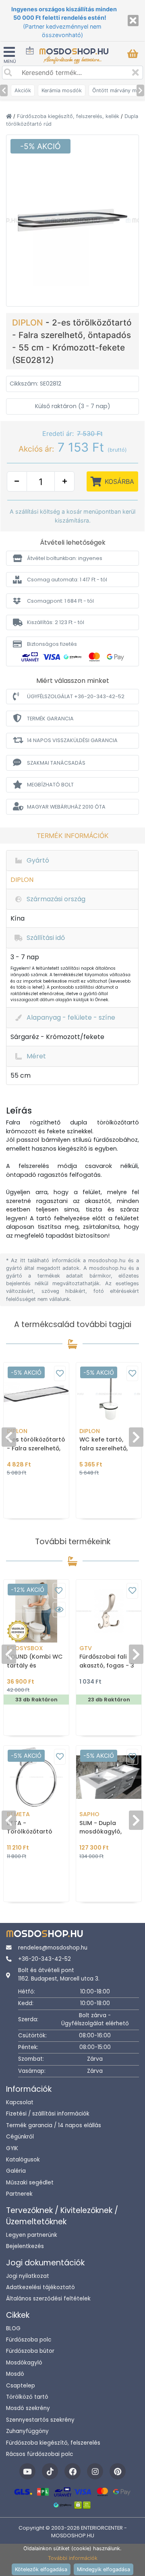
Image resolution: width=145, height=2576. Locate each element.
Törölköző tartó (27, 2397)
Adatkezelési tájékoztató (40, 2287)
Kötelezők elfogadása (41, 2569)
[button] (72, 558)
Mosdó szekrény (28, 2408)
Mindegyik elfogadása (104, 2569)
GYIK (12, 2148)
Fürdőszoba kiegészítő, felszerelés (53, 2443)
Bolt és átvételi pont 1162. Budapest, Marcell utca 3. (59, 1974)
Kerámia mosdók (62, 90)
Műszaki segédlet (30, 2183)
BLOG (13, 2328)
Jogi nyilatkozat (28, 2276)
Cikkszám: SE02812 (35, 384)
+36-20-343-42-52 (45, 1959)
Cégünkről (20, 2137)
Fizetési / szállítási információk (48, 2114)
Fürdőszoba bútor (30, 2351)
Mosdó (15, 2374)
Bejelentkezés (25, 2246)
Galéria (16, 2171)
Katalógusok (23, 2160)
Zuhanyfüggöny (27, 2431)
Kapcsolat (20, 2102)
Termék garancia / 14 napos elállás (54, 2125)
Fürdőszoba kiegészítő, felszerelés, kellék (69, 116)
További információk (73, 2558)
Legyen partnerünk (32, 2235)
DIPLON (29, 323)
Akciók (23, 90)
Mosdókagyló (24, 2363)
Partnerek (19, 2194)
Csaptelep (21, 2386)
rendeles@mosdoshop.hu (53, 1948)
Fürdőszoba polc (29, 2340)
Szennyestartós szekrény (40, 2420)
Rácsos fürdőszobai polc (39, 2454)
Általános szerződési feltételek (48, 2299)
